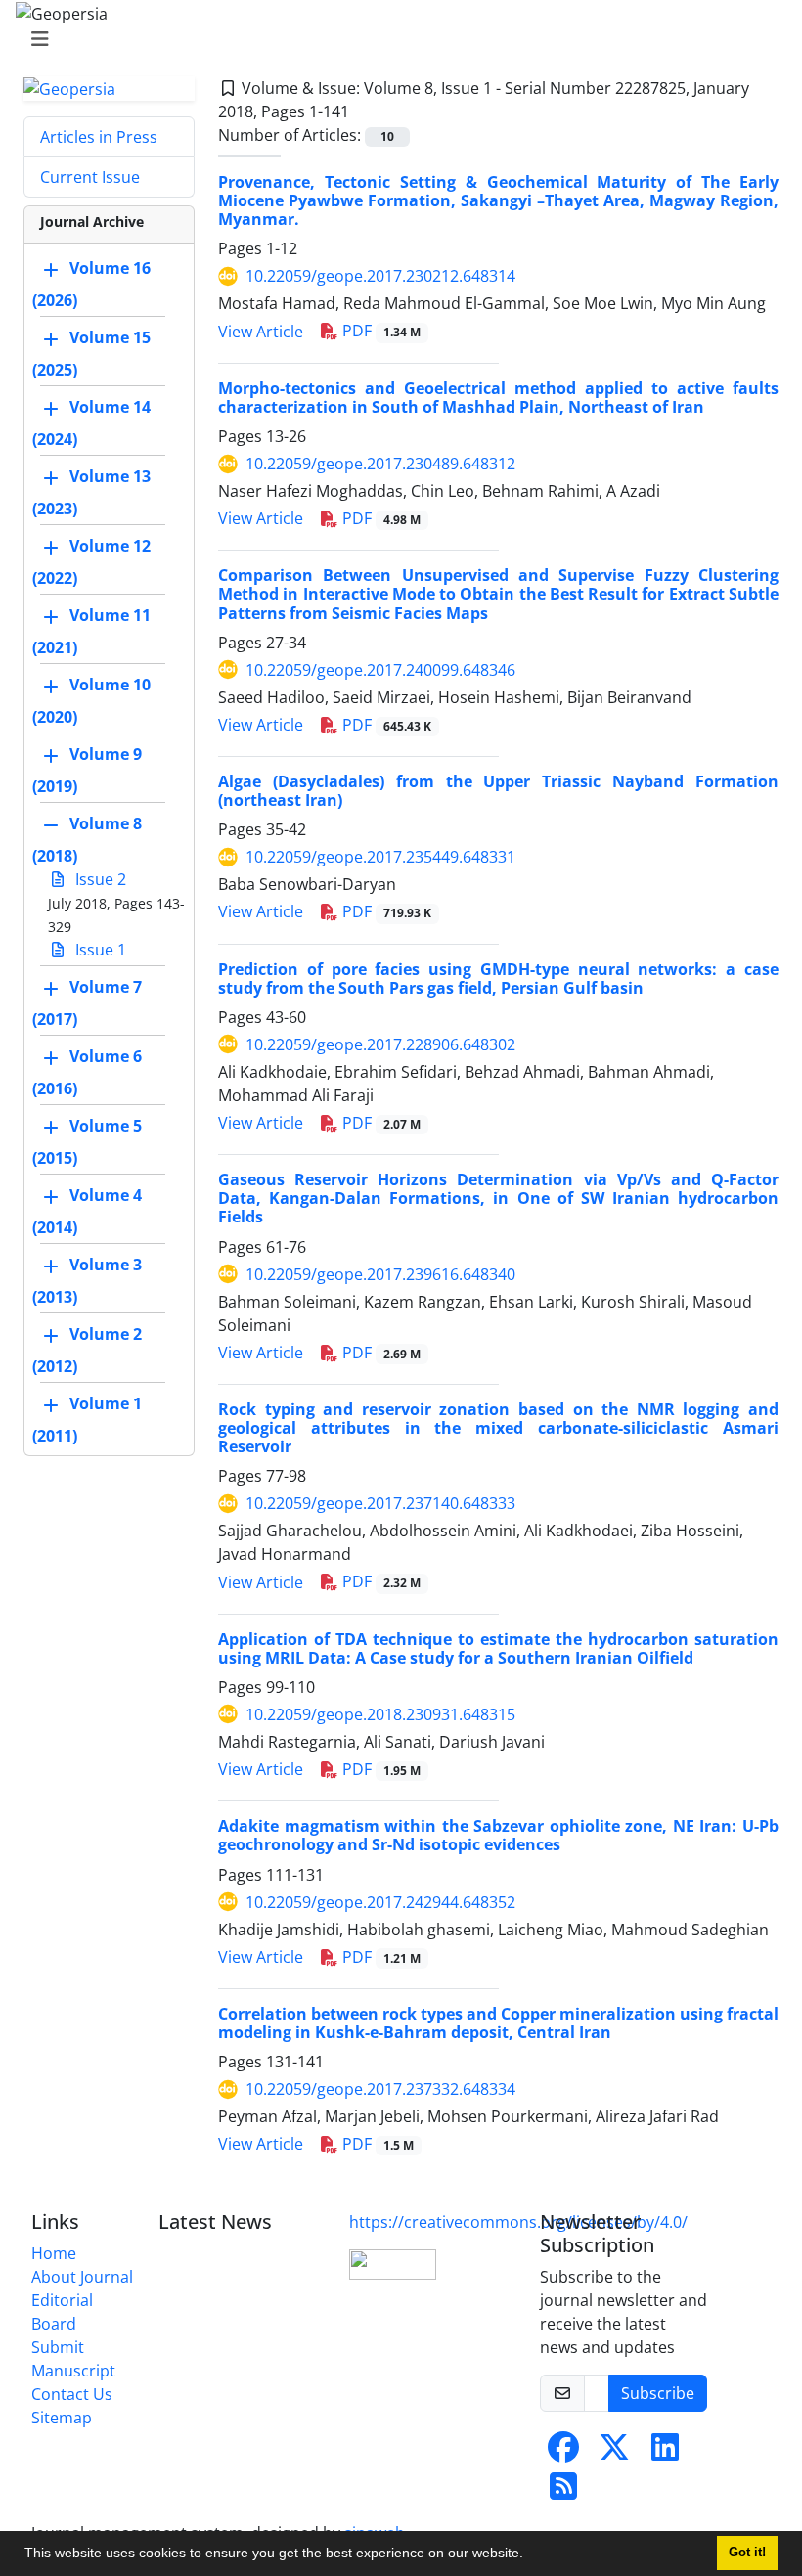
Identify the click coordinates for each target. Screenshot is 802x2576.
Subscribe (658, 2393)
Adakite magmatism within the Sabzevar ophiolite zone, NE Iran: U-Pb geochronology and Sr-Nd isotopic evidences (498, 1835)
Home (54, 2253)
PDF (379, 331)
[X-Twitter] (614, 2453)
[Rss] (563, 2492)
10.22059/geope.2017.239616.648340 (380, 1274)
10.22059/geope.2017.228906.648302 (380, 1044)
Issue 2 (99, 879)
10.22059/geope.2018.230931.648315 (380, 1714)
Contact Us (72, 2394)
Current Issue (90, 177)
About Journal (82, 2277)
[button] (530, 2555)
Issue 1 (99, 950)
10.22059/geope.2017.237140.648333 (380, 1503)
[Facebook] (563, 2453)
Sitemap (62, 2418)
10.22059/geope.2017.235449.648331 (380, 857)
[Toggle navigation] (395, 39)
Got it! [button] (747, 2553)
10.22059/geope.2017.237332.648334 (380, 2089)
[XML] (365, 111)
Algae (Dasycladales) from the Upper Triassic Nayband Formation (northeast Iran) (498, 791)
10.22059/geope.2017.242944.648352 (380, 1902)
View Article (261, 332)
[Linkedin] (665, 2453)
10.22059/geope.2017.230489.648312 (380, 464)
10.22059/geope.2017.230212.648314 (380, 276)
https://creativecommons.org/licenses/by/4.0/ (518, 2222)
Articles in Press (99, 137)
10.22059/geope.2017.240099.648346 (380, 670)
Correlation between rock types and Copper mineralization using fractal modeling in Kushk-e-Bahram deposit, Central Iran (498, 2023)
